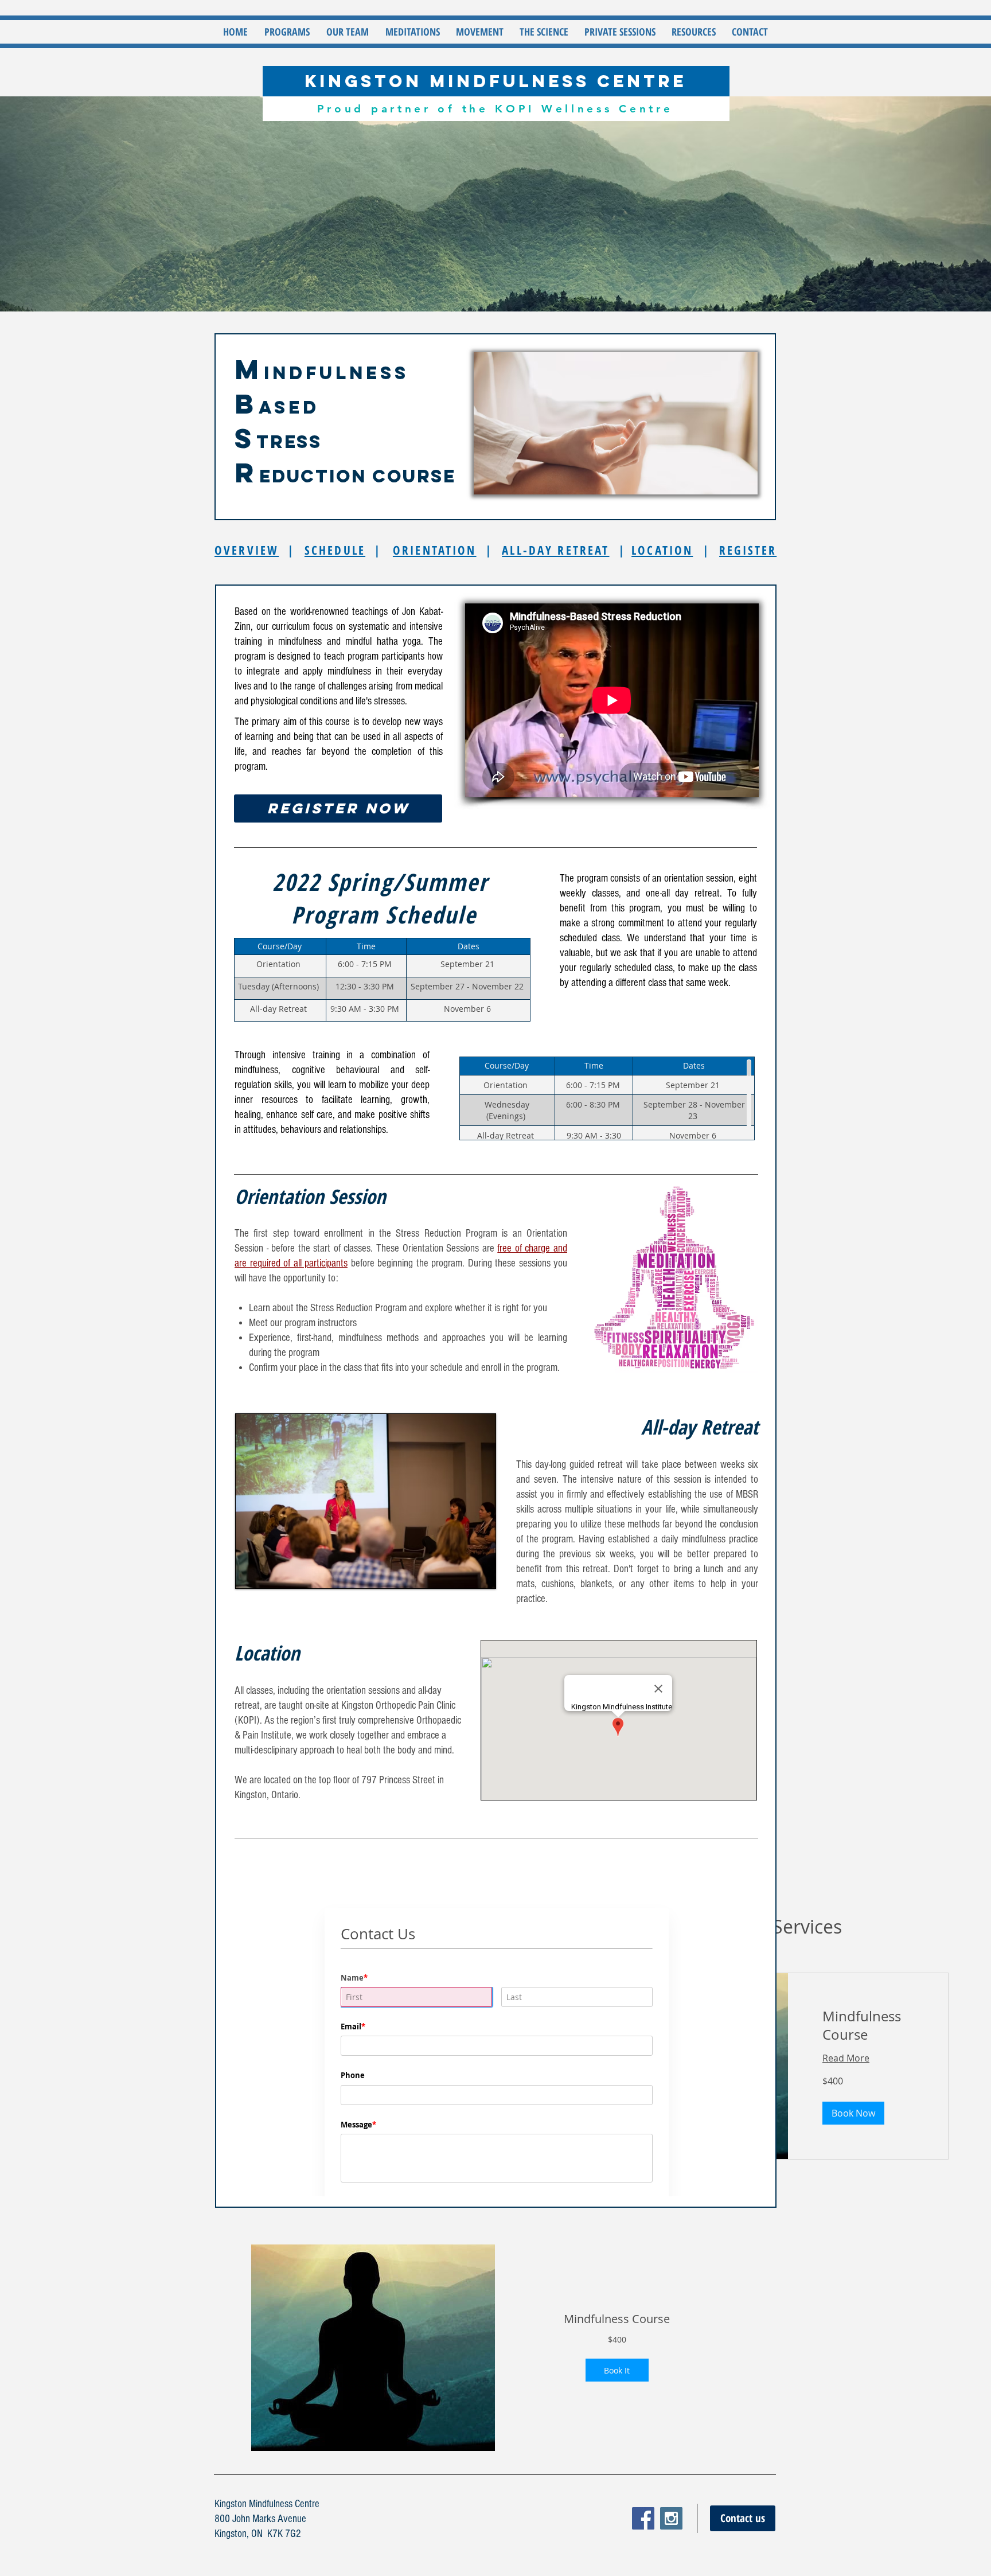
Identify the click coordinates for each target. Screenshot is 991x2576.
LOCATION (662, 550)
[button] (287, 32)
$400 (617, 2339)
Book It (617, 2370)
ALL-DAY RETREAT (555, 550)
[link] (868, 2026)
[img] (373, 2348)
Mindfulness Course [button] (617, 2319)
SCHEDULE (335, 550)
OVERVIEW (247, 550)
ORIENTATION (435, 550)
